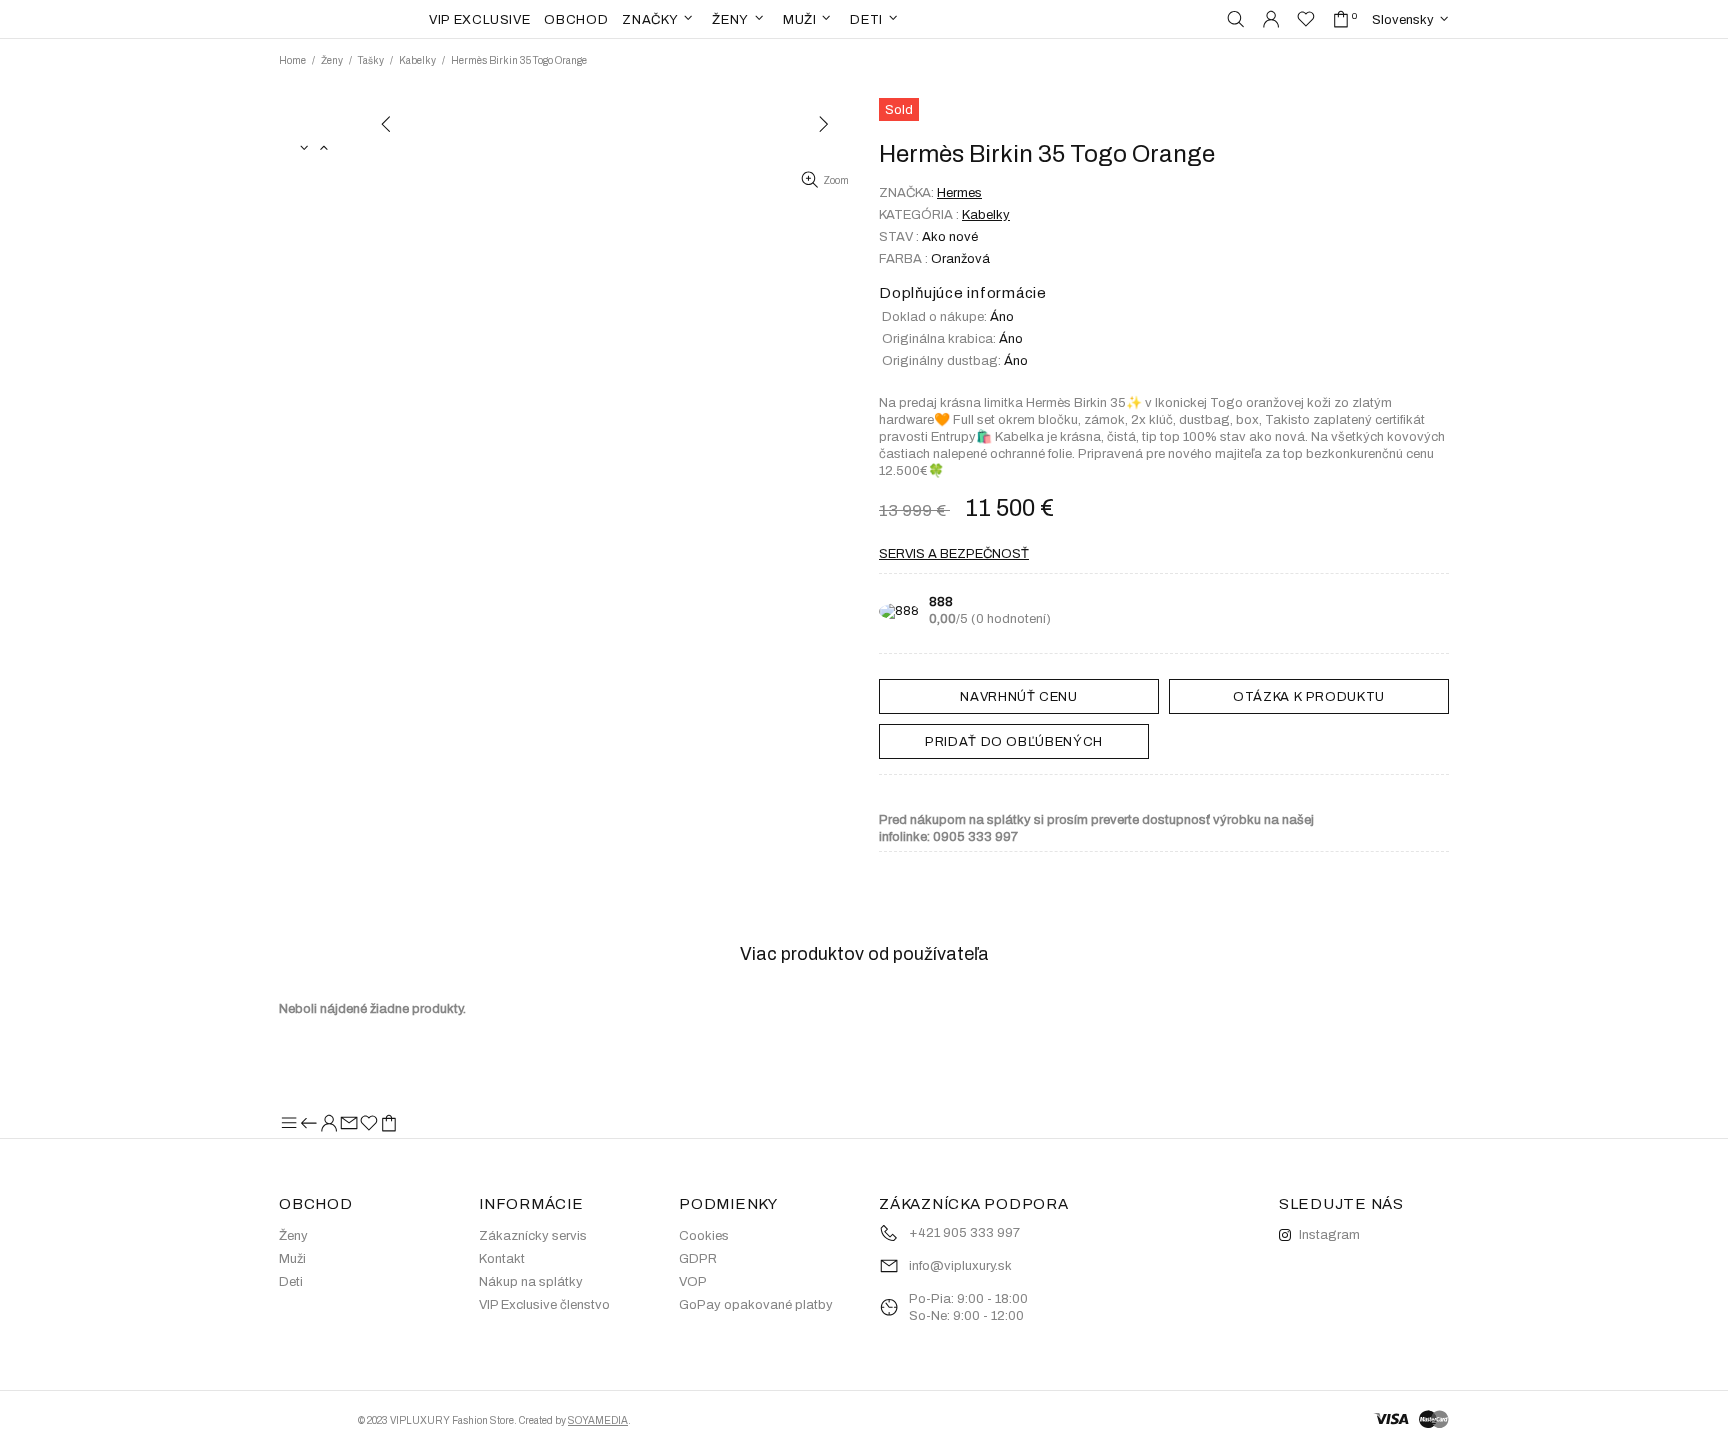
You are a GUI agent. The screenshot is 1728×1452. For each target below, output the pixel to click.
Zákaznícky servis (533, 1236)
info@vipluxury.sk (960, 1266)
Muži (292, 1259)
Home (292, 60)
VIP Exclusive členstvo (544, 1305)
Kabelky (417, 60)
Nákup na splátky (531, 1282)
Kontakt (502, 1259)
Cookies (704, 1236)
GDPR (698, 1259)
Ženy (332, 60)
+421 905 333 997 (964, 1233)
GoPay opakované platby (756, 1305)
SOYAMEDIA (598, 1420)
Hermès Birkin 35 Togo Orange (519, 60)
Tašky (371, 60)
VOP (693, 1282)
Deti (291, 1282)
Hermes (959, 193)
